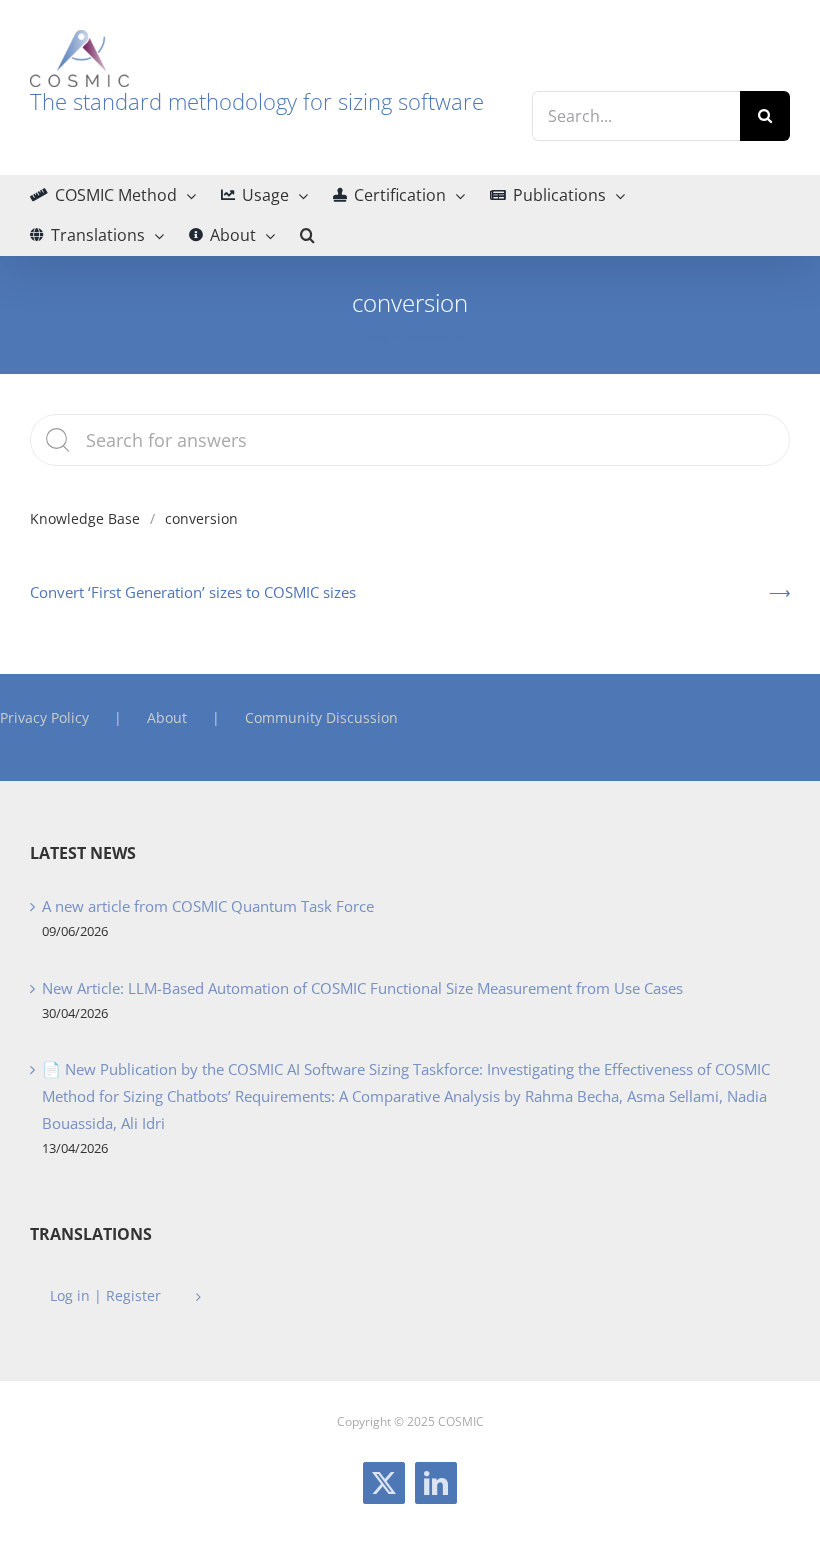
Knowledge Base (85, 518)
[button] (307, 235)
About (167, 717)
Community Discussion (321, 717)
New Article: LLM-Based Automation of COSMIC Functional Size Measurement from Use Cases (362, 988)
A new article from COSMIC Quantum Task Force (208, 906)
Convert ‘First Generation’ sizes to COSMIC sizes (193, 592)
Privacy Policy (44, 717)
